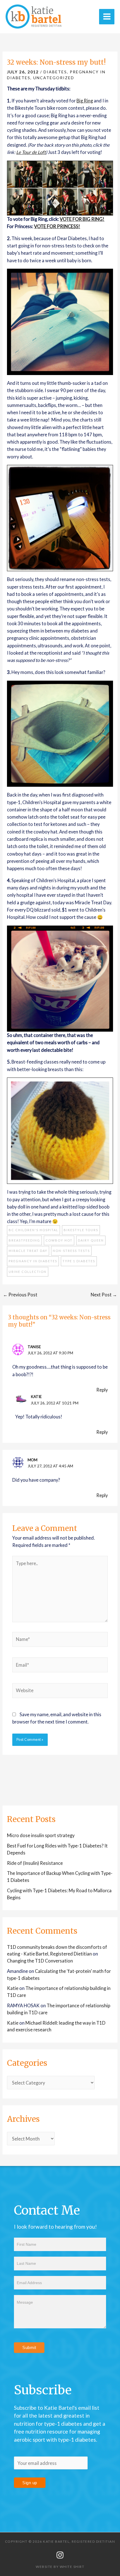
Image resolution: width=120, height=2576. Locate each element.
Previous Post (20, 1295)
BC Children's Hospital (33, 1230)
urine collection (28, 1272)
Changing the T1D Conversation (40, 1961)
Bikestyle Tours (81, 1230)
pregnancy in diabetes (33, 1261)
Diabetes (55, 72)
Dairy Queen (91, 1240)
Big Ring (85, 101)
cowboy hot (59, 1240)
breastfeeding (24, 1240)
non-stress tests (71, 1251)
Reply (102, 1390)
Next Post (104, 1295)
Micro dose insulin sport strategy (41, 1835)
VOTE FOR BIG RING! (82, 219)
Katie (36, 1396)
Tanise (34, 1347)
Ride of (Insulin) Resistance (35, 1863)
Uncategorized (54, 78)
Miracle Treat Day (28, 1251)
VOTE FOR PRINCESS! (57, 226)
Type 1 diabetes (79, 1261)
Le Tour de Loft (31, 152)
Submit (29, 2347)
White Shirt (72, 2567)
